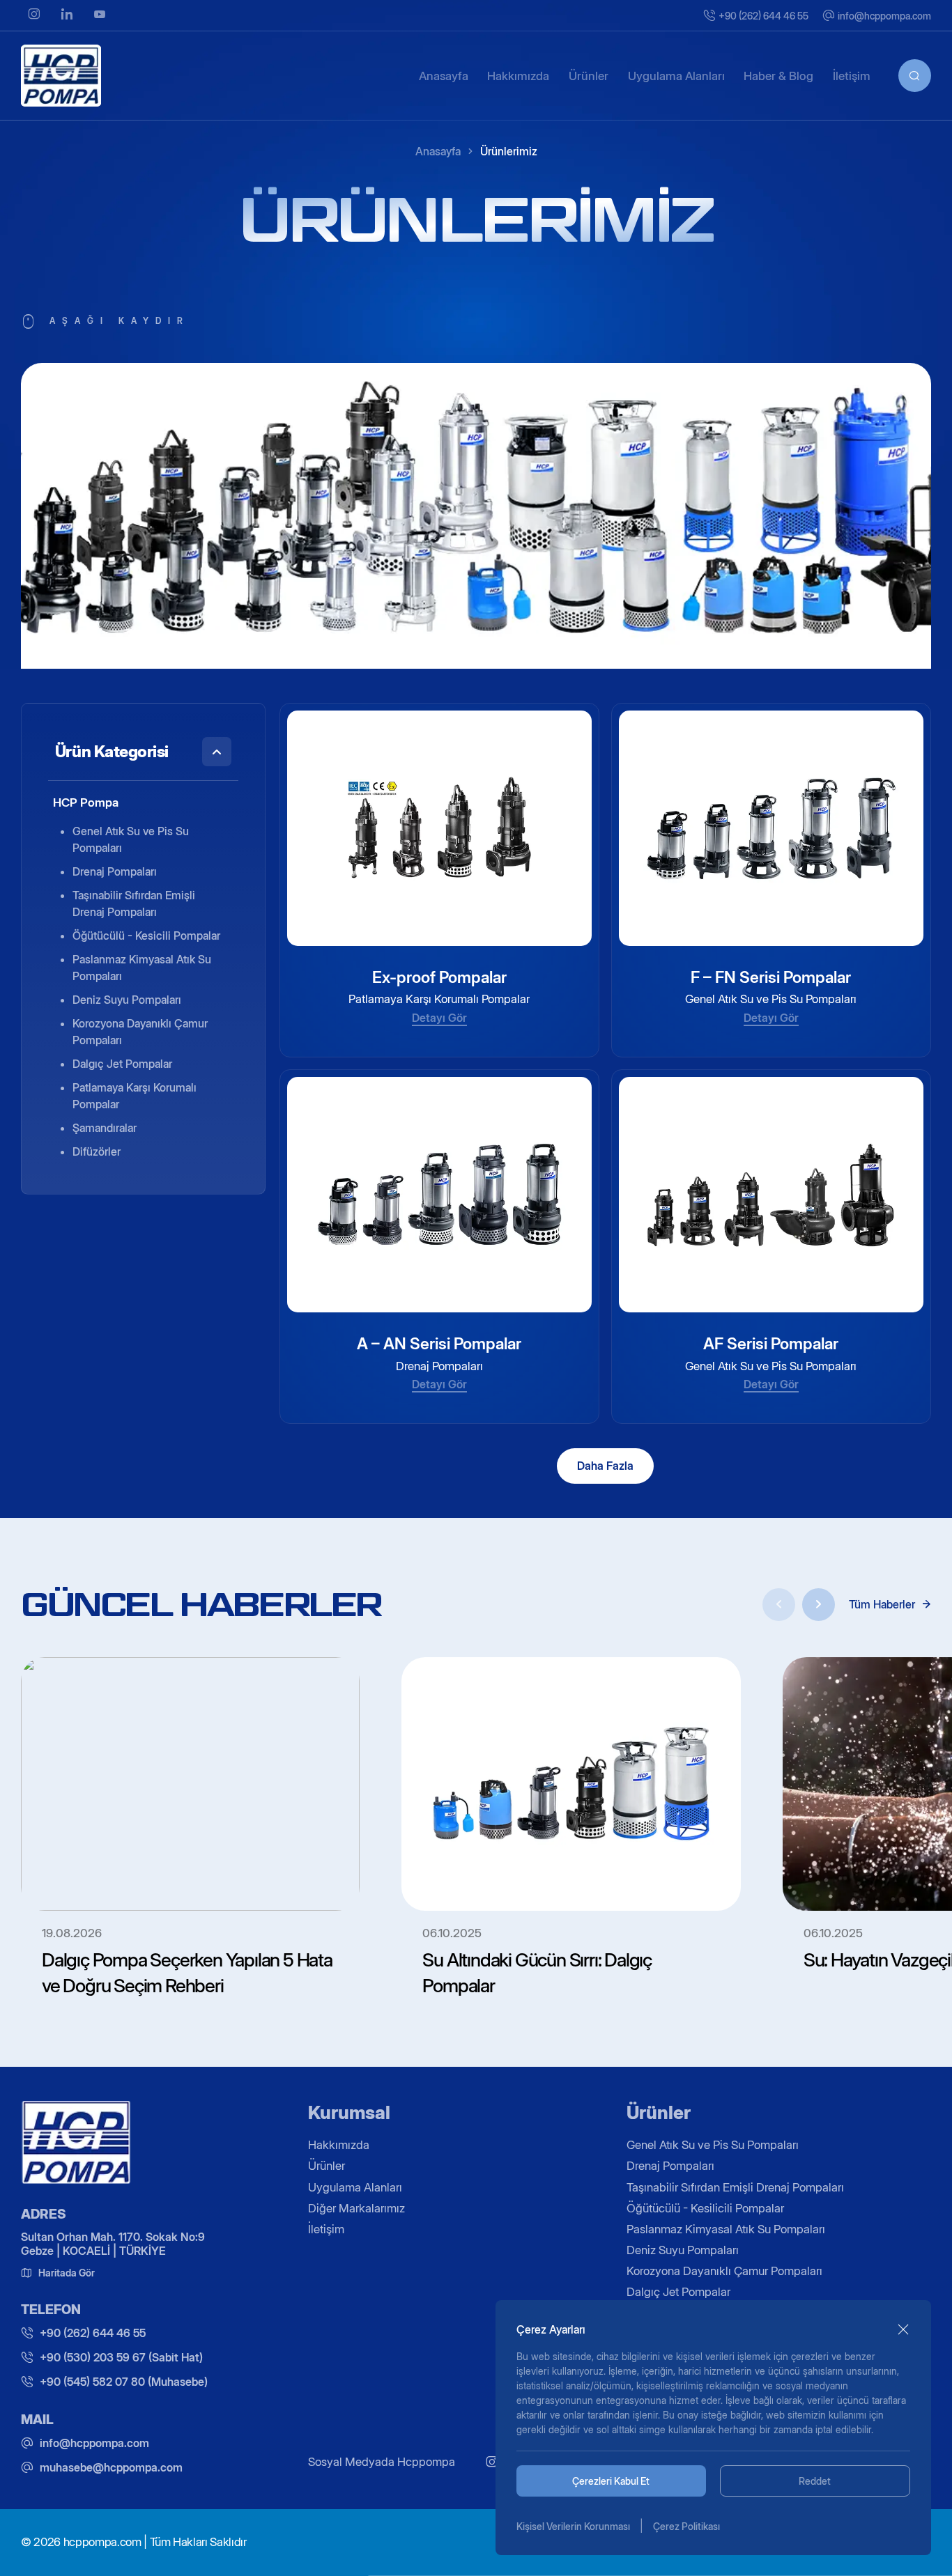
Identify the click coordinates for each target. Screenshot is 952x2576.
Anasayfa (438, 151)
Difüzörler (97, 1151)
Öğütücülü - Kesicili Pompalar (146, 935)
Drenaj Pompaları (115, 871)
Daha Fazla (605, 1466)
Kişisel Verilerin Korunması (573, 2526)
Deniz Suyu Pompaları (127, 999)
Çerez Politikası (686, 2526)
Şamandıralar (105, 1127)
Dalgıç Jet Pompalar (122, 1063)
